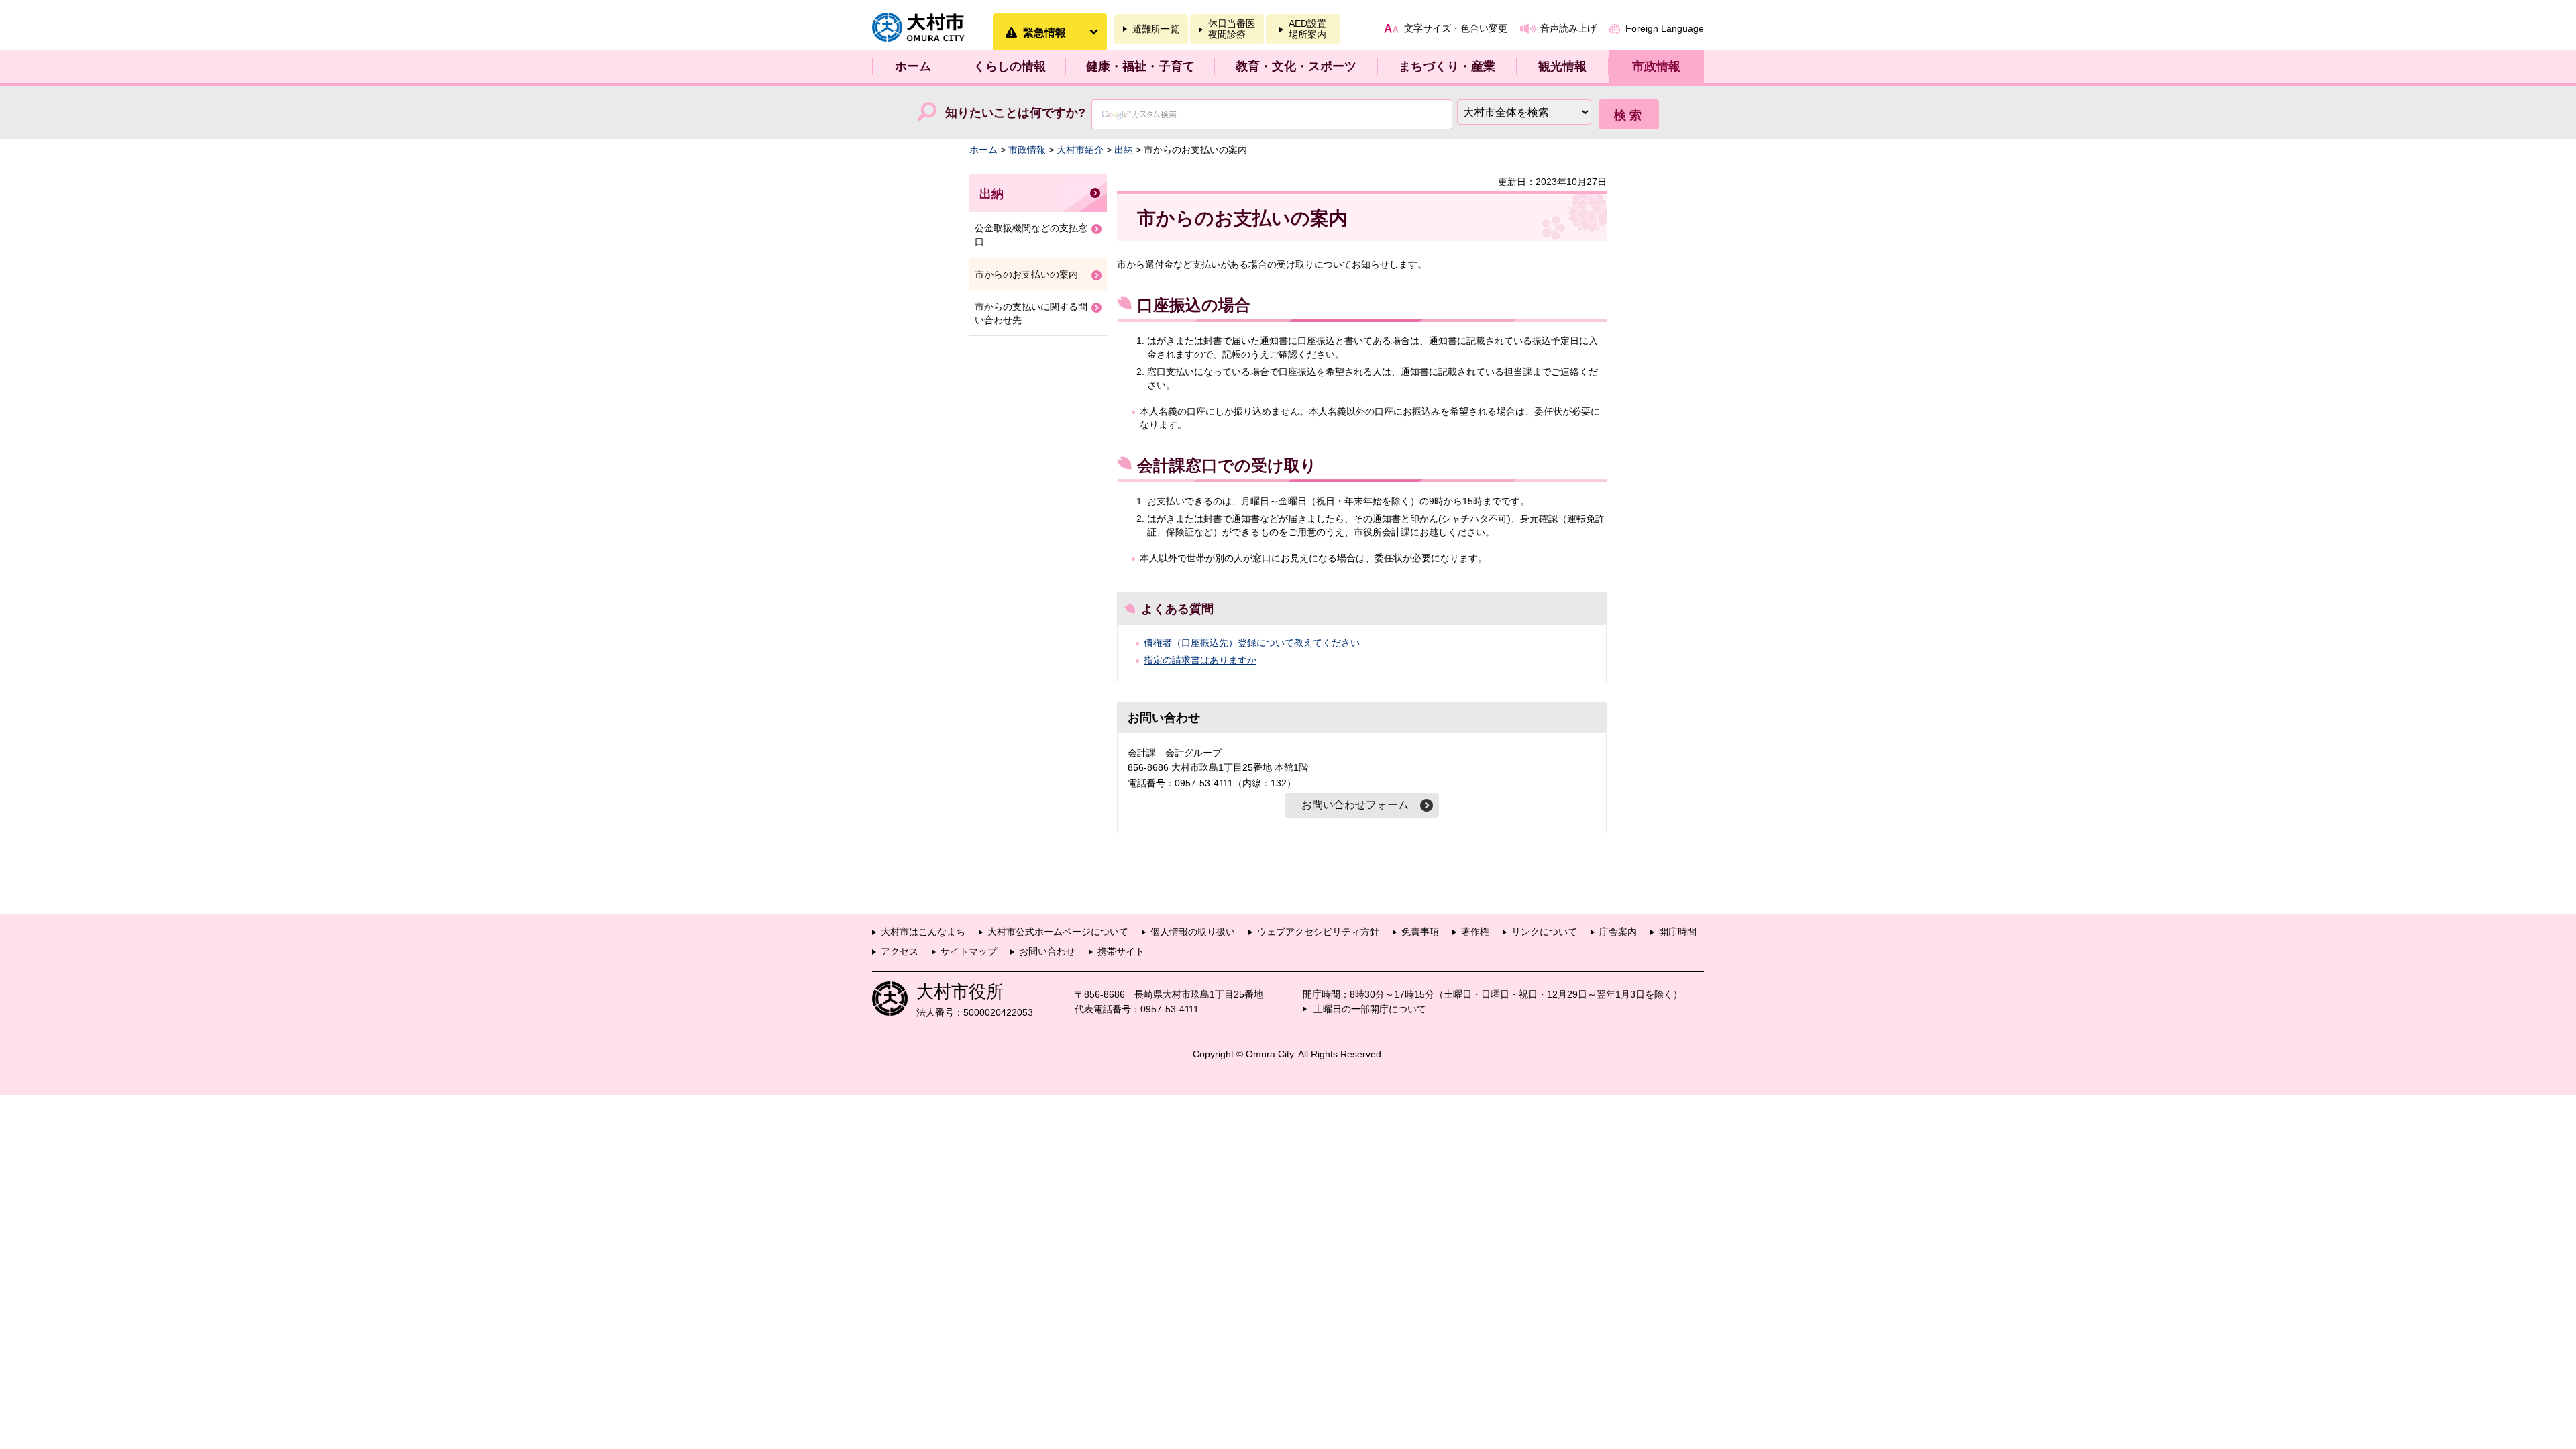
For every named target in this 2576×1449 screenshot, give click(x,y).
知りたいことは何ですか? (1015, 113)
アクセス (900, 951)
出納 (1124, 150)
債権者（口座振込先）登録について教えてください (1252, 643)
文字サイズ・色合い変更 (1456, 28)
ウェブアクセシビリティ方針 (1318, 932)
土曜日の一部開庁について (1370, 1009)
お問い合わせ (1047, 951)
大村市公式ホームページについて (1058, 932)
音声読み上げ (1568, 28)
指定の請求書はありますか (1200, 660)
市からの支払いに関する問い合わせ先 (1031, 313)
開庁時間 (1678, 932)
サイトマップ (969, 951)
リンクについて (1544, 932)
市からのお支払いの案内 (1026, 274)
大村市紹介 (1080, 150)
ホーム (913, 66)
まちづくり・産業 (1447, 66)
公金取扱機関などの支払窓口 (1031, 235)
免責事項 (1420, 932)
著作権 (1475, 932)
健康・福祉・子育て (1140, 66)
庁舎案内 (1618, 932)
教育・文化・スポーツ (1296, 66)
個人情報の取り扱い (1193, 932)
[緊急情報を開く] (1093, 32)
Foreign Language (1665, 28)
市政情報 (1656, 66)
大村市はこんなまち (923, 932)
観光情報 (1562, 66)
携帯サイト (1121, 951)
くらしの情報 (1010, 66)
